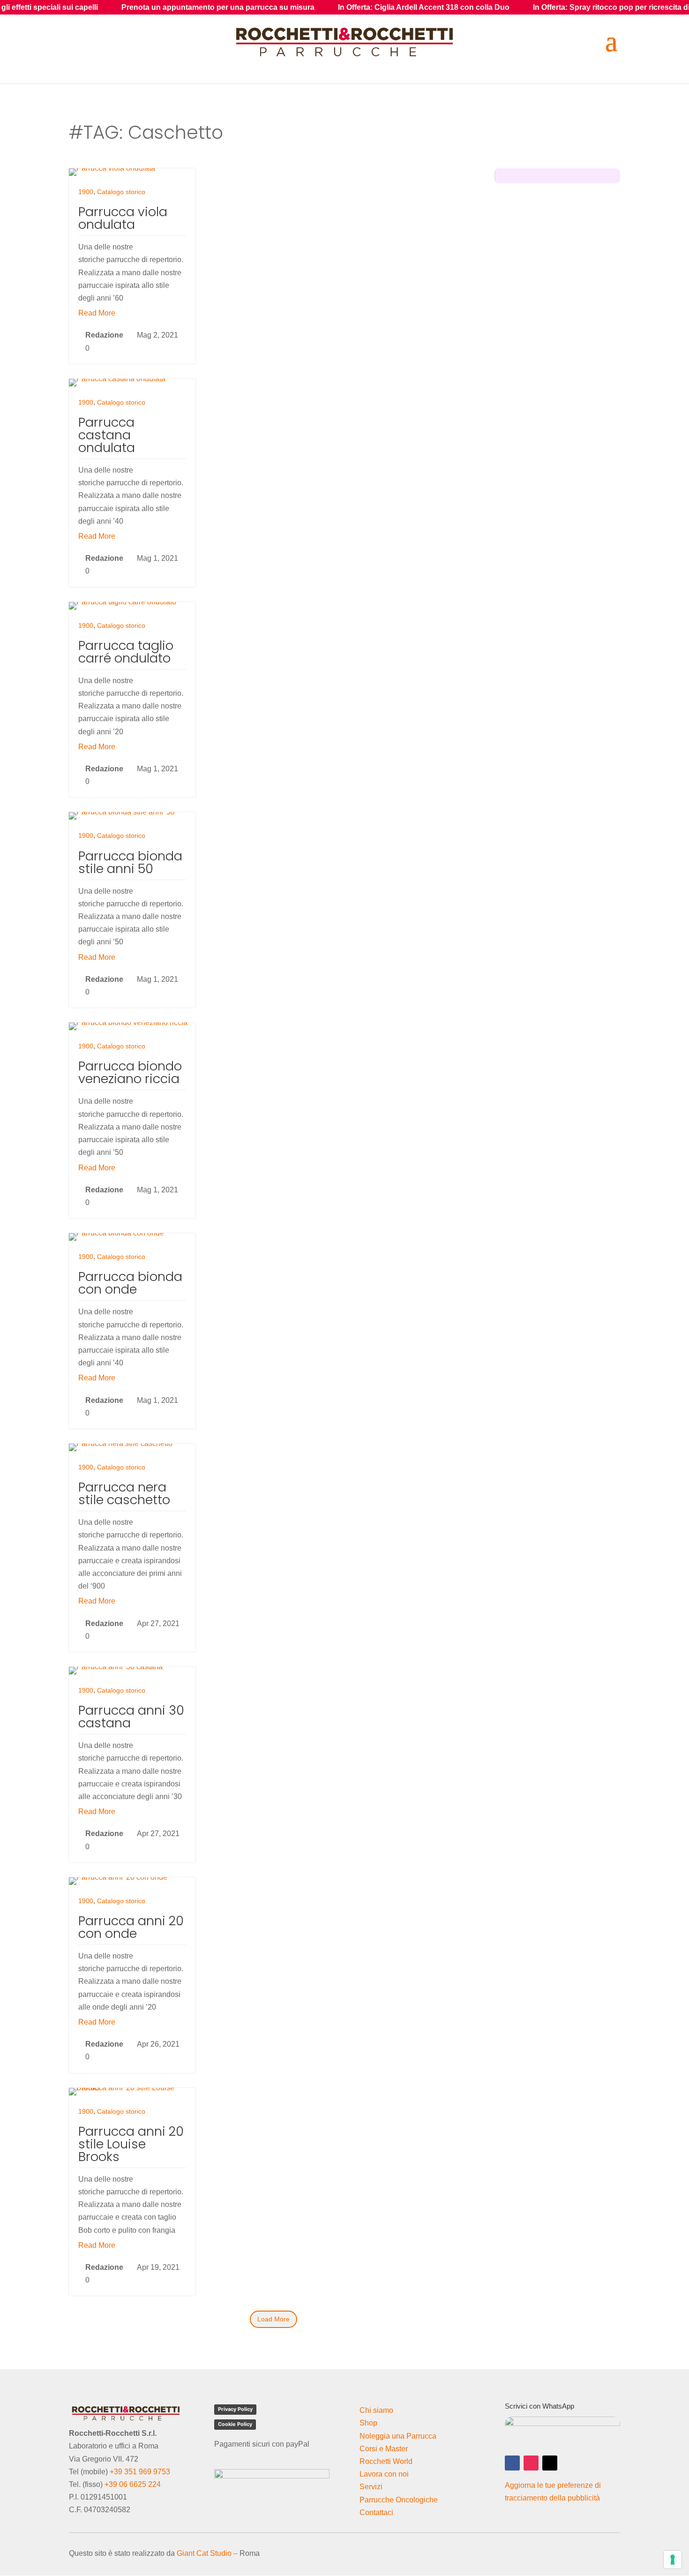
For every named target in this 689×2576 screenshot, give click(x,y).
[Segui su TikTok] (550, 2463)
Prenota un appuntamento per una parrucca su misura (120, 7)
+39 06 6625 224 (133, 2484)
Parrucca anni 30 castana (131, 1717)
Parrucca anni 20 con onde (131, 1927)
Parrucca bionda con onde (130, 1283)
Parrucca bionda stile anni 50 (130, 862)
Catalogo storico (121, 192)
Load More (273, 2319)
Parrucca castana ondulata (107, 435)
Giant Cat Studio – (207, 2553)
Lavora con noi (384, 2474)
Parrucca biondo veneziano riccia (130, 1072)
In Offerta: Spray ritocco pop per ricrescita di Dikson (527, 7)
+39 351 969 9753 (140, 2472)
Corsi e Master (384, 2449)
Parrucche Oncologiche (399, 2500)
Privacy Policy (235, 2409)
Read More (97, 313)
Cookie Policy (235, 2424)
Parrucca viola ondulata (123, 218)
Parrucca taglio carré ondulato (126, 652)
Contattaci (376, 2512)
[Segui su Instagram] (531, 2463)
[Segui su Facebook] (512, 2463)
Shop (368, 2423)
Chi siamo (376, 2410)
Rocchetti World (386, 2461)
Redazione (104, 335)
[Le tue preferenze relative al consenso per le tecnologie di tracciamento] (673, 2560)
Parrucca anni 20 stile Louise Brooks (131, 2144)
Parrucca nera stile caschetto (124, 1493)
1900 (86, 192)
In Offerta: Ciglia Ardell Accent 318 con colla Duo (326, 7)
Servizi (371, 2487)
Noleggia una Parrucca (398, 2436)
